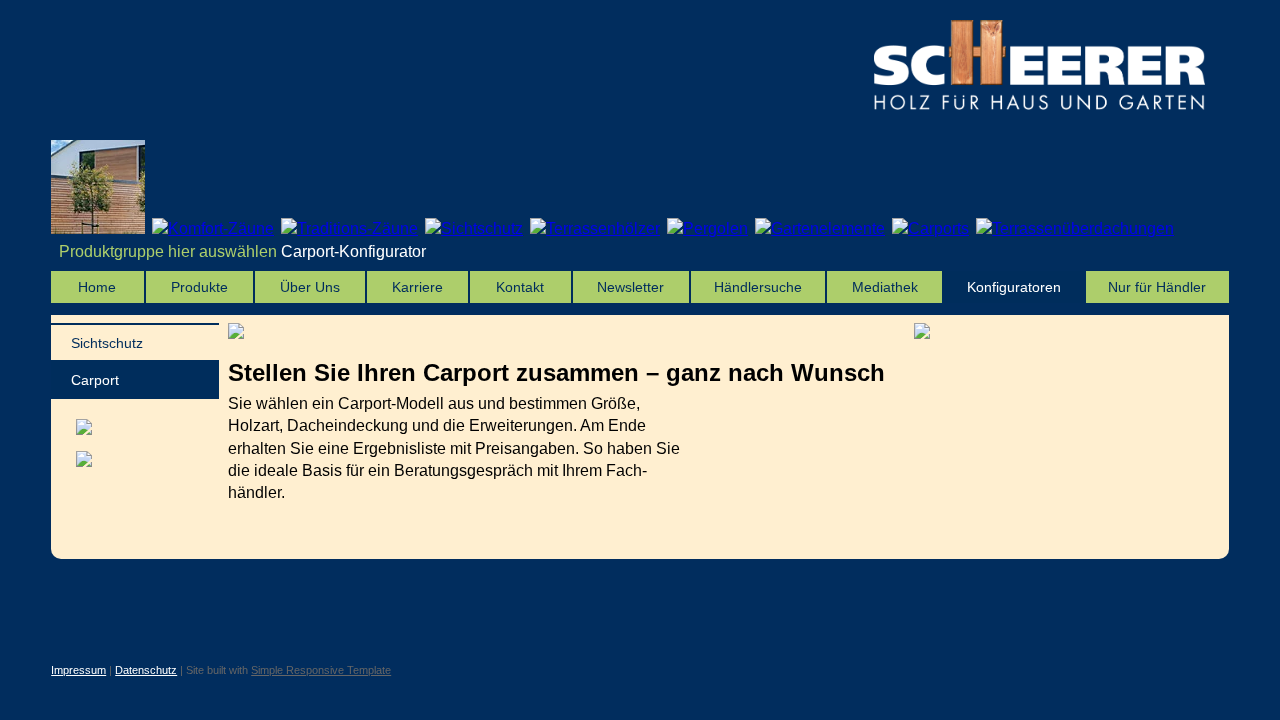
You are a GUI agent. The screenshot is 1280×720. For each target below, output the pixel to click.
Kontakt (520, 287)
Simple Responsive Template (321, 670)
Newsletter (630, 287)
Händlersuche (758, 287)
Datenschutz (146, 670)
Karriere (417, 287)
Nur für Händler (1157, 287)
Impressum (78, 670)
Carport (95, 380)
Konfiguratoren (1014, 287)
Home (97, 287)
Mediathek (885, 287)
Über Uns (310, 287)
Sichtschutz (107, 343)
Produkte (199, 287)
